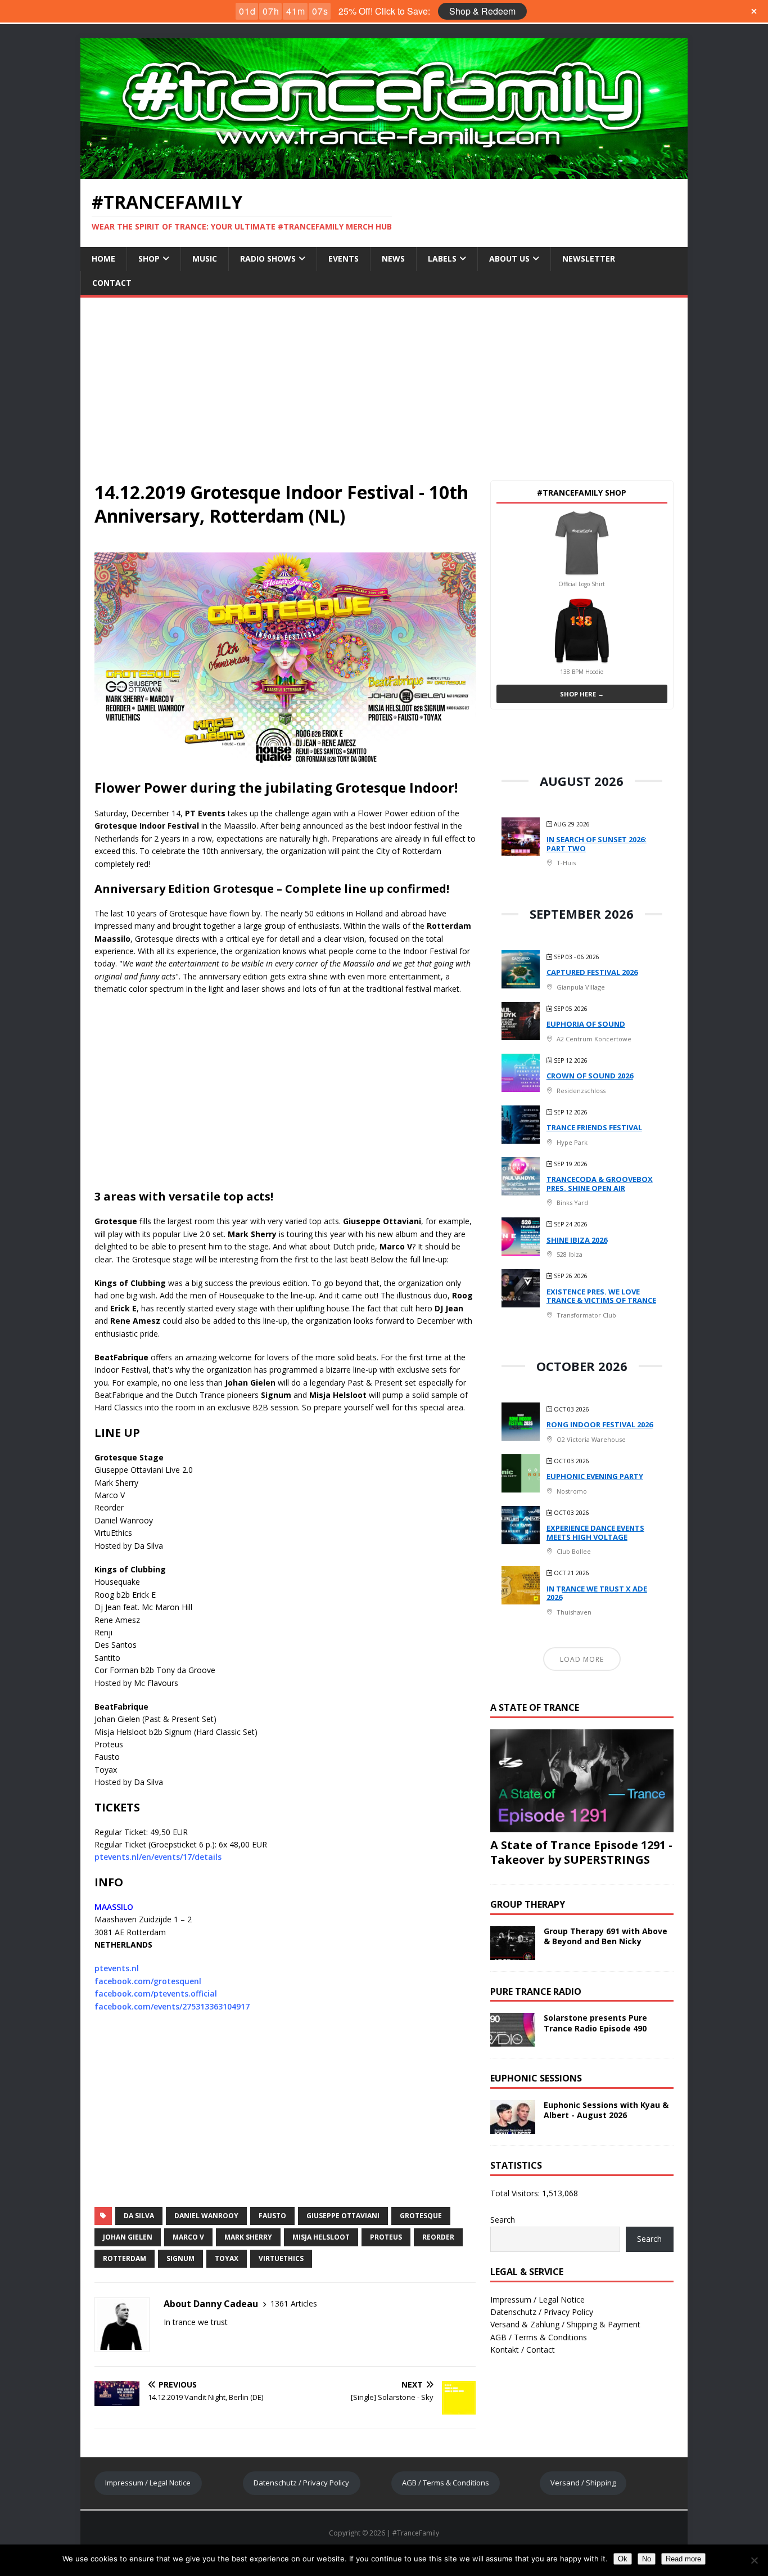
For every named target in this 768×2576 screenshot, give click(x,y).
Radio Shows (268, 259)
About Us (509, 259)
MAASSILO (114, 1907)
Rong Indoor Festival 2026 (600, 1424)
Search (503, 2220)
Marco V (188, 2237)
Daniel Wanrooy (206, 2216)
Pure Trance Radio (536, 1991)
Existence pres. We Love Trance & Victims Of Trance (601, 1296)
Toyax (227, 2258)
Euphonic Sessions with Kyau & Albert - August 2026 (606, 2110)
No (647, 2559)
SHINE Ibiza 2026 (577, 1240)
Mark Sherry (248, 2237)
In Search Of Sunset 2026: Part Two (597, 844)
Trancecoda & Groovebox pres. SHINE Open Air (600, 1184)
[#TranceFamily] (384, 172)
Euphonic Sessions (536, 2078)
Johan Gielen (128, 2237)
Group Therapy (528, 1904)
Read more (683, 2559)
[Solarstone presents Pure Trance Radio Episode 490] (513, 2040)
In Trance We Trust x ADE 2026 (597, 1593)
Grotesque (421, 2216)
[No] (754, 2560)
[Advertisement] (384, 382)
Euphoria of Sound (586, 1024)
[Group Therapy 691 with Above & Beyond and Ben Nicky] (513, 1953)
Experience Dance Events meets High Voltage (595, 1532)
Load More (582, 1659)
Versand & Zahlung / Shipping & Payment (565, 2324)
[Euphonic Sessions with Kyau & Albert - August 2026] (513, 2127)
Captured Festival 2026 (592, 972)
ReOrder (438, 2237)
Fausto (272, 2216)
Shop (149, 259)
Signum (180, 2258)
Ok (623, 2559)
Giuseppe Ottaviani (343, 2216)
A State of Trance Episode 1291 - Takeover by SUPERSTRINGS (581, 1852)
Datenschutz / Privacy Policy (542, 2312)
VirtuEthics (281, 2258)
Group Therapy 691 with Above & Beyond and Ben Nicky (606, 1936)
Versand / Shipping (583, 2483)
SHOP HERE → (582, 694)
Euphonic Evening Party (595, 1476)
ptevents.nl (117, 1968)
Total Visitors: (516, 2193)
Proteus (386, 2237)
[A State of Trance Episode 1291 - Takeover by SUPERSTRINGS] (582, 1825)
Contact (112, 283)
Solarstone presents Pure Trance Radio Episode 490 (595, 2023)
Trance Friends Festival (594, 1127)
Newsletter (589, 259)
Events (344, 259)
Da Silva (139, 2216)
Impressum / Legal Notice (537, 2299)
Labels (442, 259)
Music (205, 259)
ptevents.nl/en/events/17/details (158, 1857)
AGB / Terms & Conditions (539, 2337)
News (393, 259)
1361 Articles (294, 2303)
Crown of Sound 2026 (590, 1076)
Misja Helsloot (321, 2237)
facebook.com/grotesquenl (148, 1981)
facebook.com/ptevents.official (156, 1993)
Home (103, 259)
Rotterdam (125, 2258)
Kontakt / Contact (523, 2350)
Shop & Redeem (482, 11)
